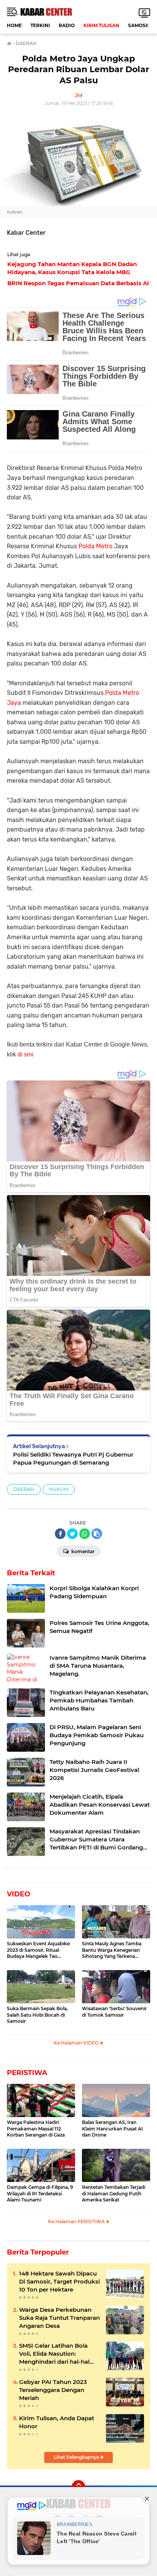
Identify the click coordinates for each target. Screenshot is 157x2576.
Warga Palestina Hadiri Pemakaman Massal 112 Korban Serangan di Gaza (36, 2129)
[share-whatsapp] (85, 1534)
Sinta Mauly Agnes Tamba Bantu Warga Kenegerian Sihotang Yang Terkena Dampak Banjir (112, 1950)
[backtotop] (78, 2487)
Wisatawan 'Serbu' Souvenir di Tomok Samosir (114, 2012)
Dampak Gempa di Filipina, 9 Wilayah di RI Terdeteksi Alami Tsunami (40, 2194)
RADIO (67, 25)
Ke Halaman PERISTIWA (77, 2221)
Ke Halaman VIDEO (77, 2043)
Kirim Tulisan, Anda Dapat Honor (57, 2422)
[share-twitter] (72, 1534)
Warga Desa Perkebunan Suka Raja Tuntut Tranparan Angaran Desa (59, 2318)
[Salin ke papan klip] (97, 1534)
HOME (14, 25)
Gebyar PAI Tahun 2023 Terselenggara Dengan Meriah (53, 2390)
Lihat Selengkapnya (77, 2457)
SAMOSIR (139, 25)
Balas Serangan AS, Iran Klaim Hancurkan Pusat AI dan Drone (112, 2129)
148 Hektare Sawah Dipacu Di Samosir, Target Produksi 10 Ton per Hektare (59, 2281)
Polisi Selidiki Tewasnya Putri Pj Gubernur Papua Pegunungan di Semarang (73, 1458)
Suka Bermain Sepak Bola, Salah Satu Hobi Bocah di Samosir (37, 2015)
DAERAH (24, 1489)
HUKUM (59, 1489)
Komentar (82, 1551)
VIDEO (18, 1894)
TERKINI (40, 25)
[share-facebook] (60, 1534)
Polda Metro (95, 546)
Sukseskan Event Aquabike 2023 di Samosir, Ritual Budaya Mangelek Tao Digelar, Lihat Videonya (38, 1950)
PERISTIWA (27, 2073)
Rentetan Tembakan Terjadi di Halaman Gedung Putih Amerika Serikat (114, 2194)
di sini (26, 1054)
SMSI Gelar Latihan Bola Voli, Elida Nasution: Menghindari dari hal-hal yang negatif (54, 2354)
